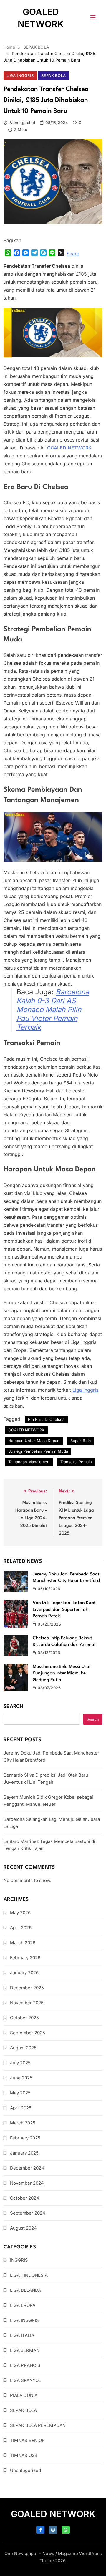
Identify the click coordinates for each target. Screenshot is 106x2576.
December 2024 (27, 2168)
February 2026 (25, 1958)
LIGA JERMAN (25, 2350)
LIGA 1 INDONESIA (29, 2275)
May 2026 (20, 1913)
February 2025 (25, 2138)
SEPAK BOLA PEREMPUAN (38, 2425)
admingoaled (22, 123)
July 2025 (20, 2063)
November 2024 (27, 2183)
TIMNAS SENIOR (27, 2440)
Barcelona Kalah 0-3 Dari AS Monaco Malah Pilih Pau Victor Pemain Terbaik (53, 1010)
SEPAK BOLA (54, 75)
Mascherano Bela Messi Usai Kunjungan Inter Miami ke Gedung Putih (62, 1673)
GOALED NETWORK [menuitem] (69, 448)
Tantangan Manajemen (29, 1462)
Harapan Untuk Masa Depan (34, 1441)
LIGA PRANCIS (25, 2365)
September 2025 (28, 2033)
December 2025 (27, 1988)
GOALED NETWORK (26, 1430)
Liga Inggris (85, 1390)
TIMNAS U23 (24, 2455)
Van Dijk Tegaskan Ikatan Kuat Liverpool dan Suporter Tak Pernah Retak (64, 1609)
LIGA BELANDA (25, 2290)
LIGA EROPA (23, 2305)
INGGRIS (19, 2260)
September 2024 (28, 2213)
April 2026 (21, 1928)
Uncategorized (25, 2470)
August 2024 (23, 2228)
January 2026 (24, 1973)
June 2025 (21, 2078)
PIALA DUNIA (24, 2395)
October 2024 (25, 2198)
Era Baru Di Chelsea (46, 1419)
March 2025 (23, 2123)
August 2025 (23, 2048)
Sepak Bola (81, 1441)
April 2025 (21, 2108)
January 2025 (24, 2153)
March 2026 (23, 1943)
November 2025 (27, 2003)
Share (73, 254)
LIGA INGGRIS (20, 75)
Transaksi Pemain (76, 1462)
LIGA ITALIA (22, 2335)
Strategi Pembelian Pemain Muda (38, 1451)
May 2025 (20, 2093)
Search (14, 1707)
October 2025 (24, 2018)
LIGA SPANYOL (25, 2380)
